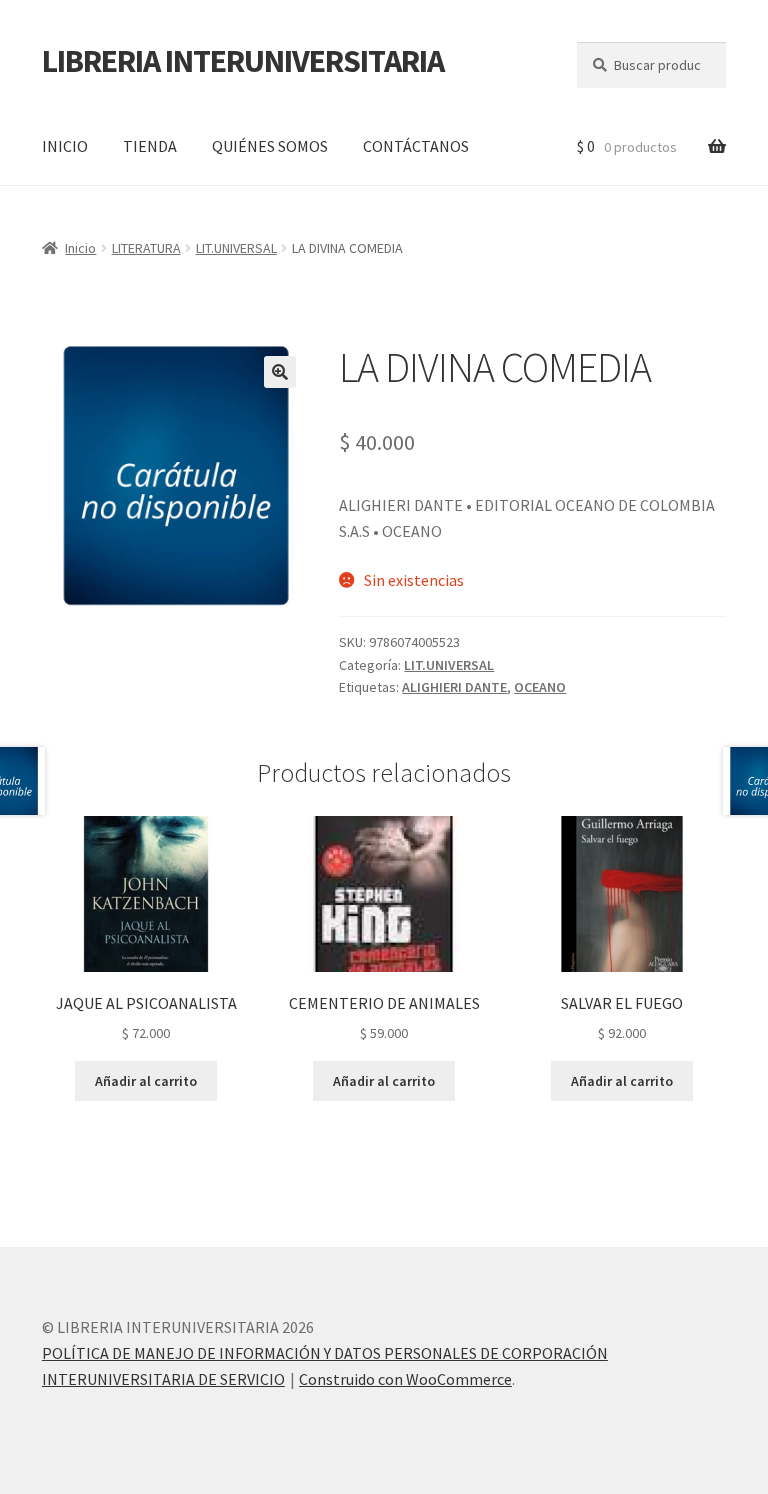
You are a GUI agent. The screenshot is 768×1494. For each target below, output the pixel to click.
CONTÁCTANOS (416, 146)
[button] (280, 372)
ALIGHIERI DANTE (454, 687)
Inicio (80, 248)
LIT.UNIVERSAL (236, 248)
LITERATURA (146, 248)
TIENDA (150, 146)
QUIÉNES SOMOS (270, 146)
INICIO (65, 146)
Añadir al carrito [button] (146, 1081)
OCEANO (540, 687)
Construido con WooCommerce (405, 1379)
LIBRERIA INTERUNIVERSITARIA (243, 61)
